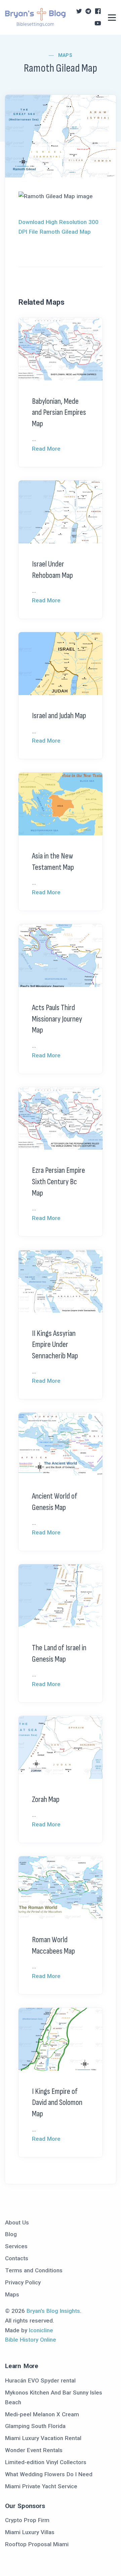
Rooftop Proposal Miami (37, 2544)
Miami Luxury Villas (30, 2532)
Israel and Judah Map (59, 716)
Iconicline (41, 2330)
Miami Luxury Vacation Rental (43, 2438)
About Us (17, 2222)
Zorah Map (46, 1799)
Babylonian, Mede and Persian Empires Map (59, 412)
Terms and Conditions (34, 2270)
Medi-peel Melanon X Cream (42, 2414)
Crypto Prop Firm (27, 2520)
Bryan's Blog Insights (53, 2311)
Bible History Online (31, 2340)
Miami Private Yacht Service (41, 2486)
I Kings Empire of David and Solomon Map (57, 2103)
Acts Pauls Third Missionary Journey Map (57, 1019)
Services (16, 2246)
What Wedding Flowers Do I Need (49, 2474)
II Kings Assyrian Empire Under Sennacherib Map (55, 1345)
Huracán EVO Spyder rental (40, 2380)
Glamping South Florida (35, 2426)
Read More (46, 449)
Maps (65, 55)
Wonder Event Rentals (34, 2450)
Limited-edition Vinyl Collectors (46, 2462)
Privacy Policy (23, 2282)
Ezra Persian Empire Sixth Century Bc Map (58, 1182)
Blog (11, 2234)
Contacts (17, 2258)
